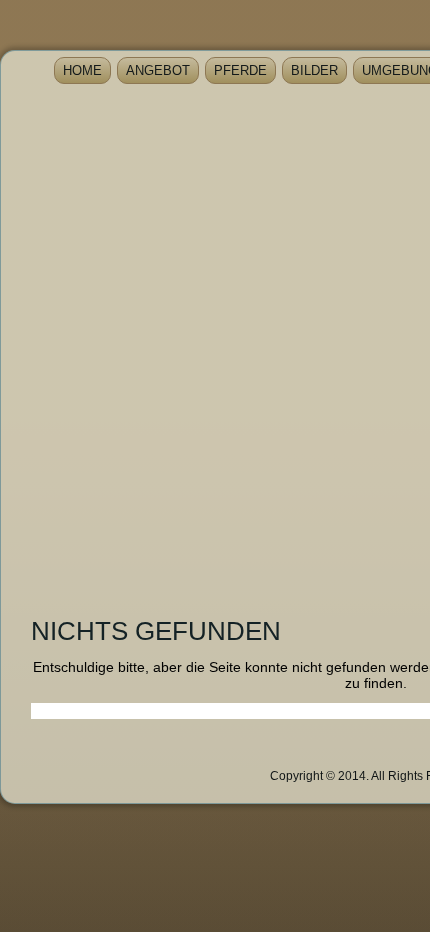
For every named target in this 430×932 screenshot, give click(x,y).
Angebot (158, 70)
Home (82, 70)
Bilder (314, 70)
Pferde (240, 70)
